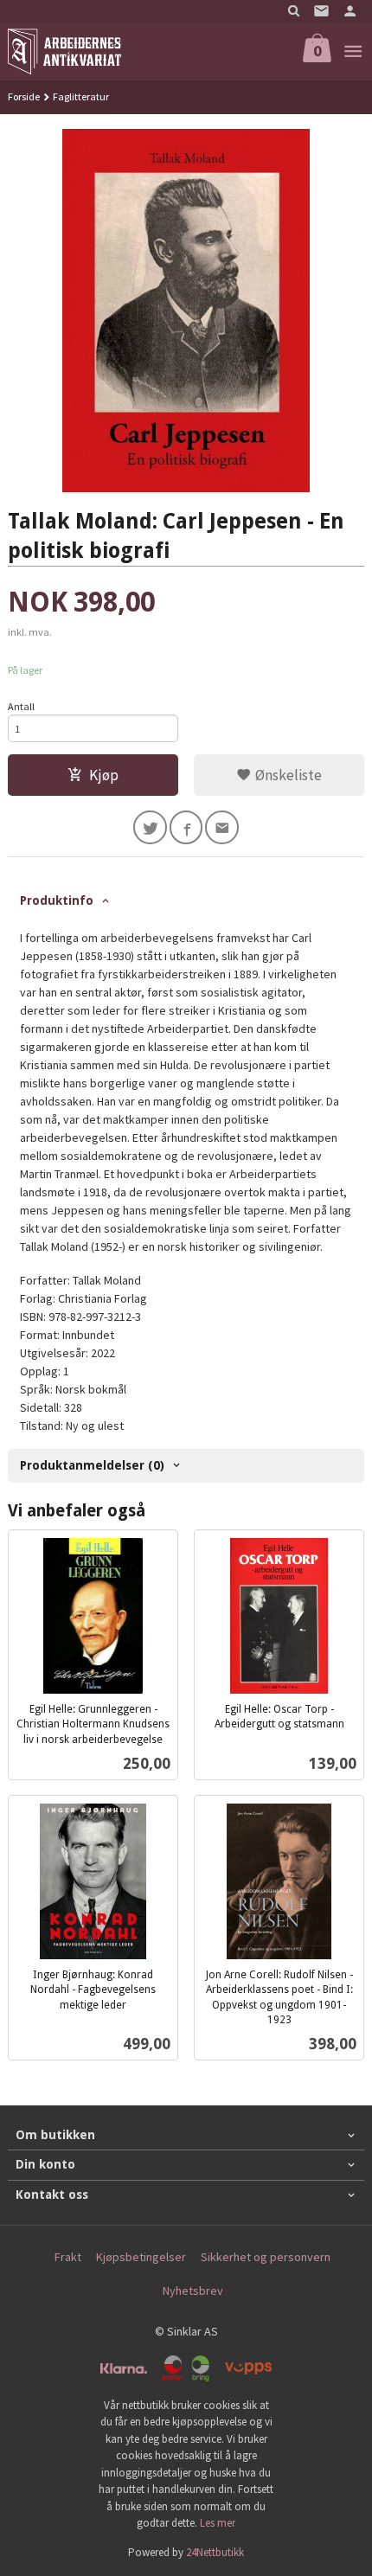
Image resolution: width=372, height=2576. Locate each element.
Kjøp (104, 775)
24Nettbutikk (215, 2552)
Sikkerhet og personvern (266, 2257)
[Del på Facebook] (186, 827)
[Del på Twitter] (150, 827)
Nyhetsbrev (193, 2291)
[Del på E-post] (222, 827)
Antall (21, 706)
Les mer (218, 2523)
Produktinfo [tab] (57, 900)
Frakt (68, 2257)
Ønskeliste (287, 775)
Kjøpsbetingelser (141, 2257)
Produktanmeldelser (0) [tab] (92, 1465)
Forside (24, 96)
